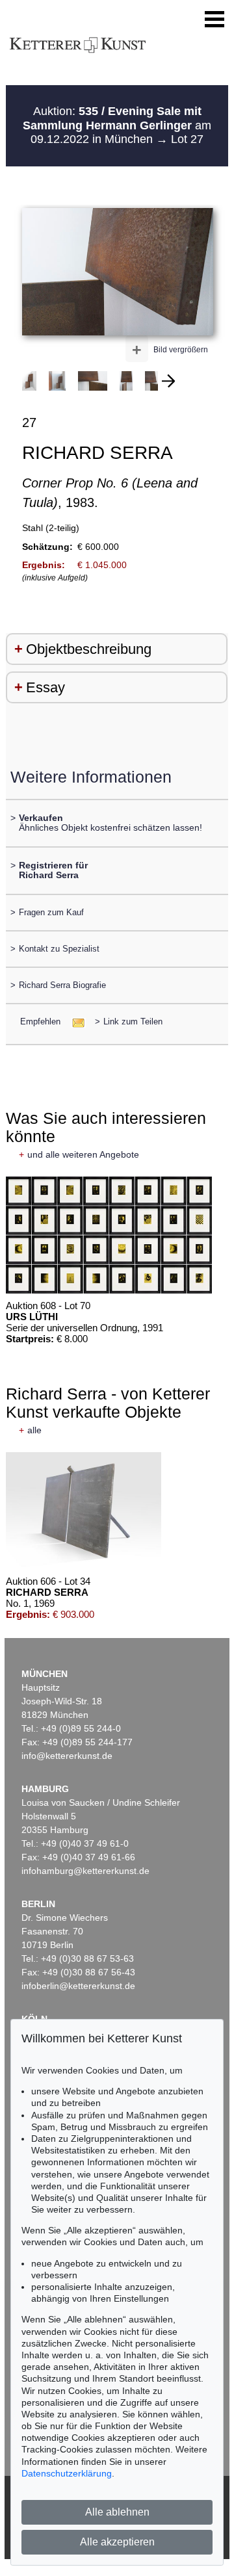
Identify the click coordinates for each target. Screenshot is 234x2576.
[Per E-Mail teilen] (74, 1021)
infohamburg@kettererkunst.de (85, 1871)
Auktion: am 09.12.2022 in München (117, 125)
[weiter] (168, 381)
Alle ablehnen (117, 2512)
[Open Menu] (214, 20)
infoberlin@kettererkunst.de (78, 1986)
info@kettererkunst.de (67, 1756)
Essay (45, 687)
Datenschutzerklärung (67, 2473)
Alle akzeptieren (117, 2542)
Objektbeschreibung (89, 649)
